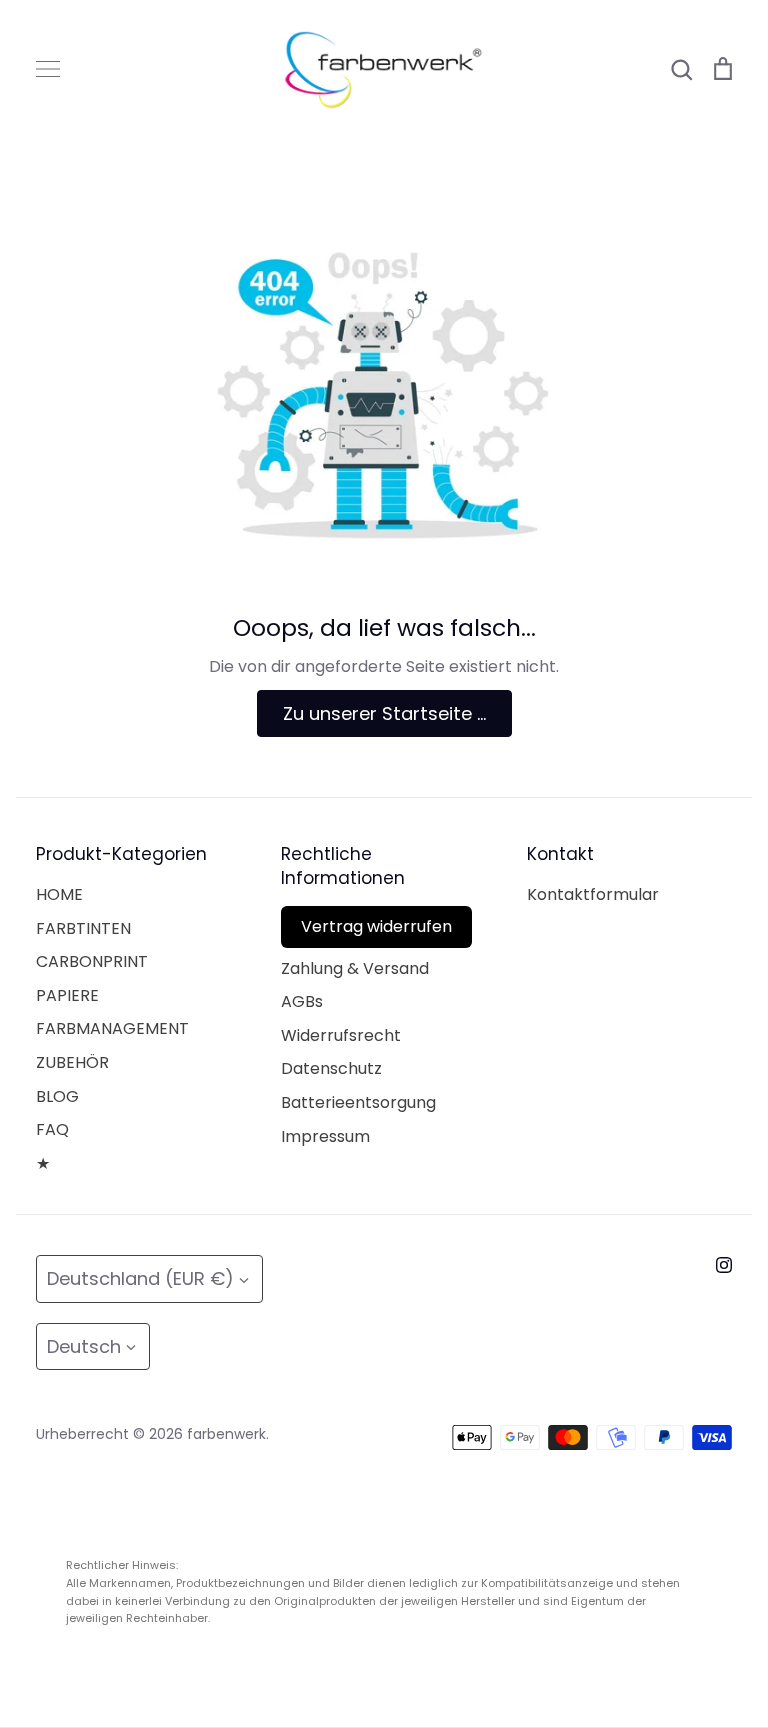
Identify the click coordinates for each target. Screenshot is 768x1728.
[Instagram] (724, 1265)
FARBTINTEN (83, 928)
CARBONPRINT (92, 961)
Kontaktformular (593, 894)
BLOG (57, 1096)
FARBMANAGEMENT (112, 1028)
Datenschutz (331, 1068)
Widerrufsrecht (341, 1035)
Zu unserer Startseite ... (384, 713)
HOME (59, 894)
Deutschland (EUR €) (140, 1278)
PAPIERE (67, 995)
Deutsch (84, 1346)
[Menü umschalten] (48, 69)
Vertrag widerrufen (376, 926)
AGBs (302, 1001)
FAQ (52, 1129)
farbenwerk (226, 1434)
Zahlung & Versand (355, 968)
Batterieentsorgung (358, 1102)
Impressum (325, 1136)
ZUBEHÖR (72, 1062)
